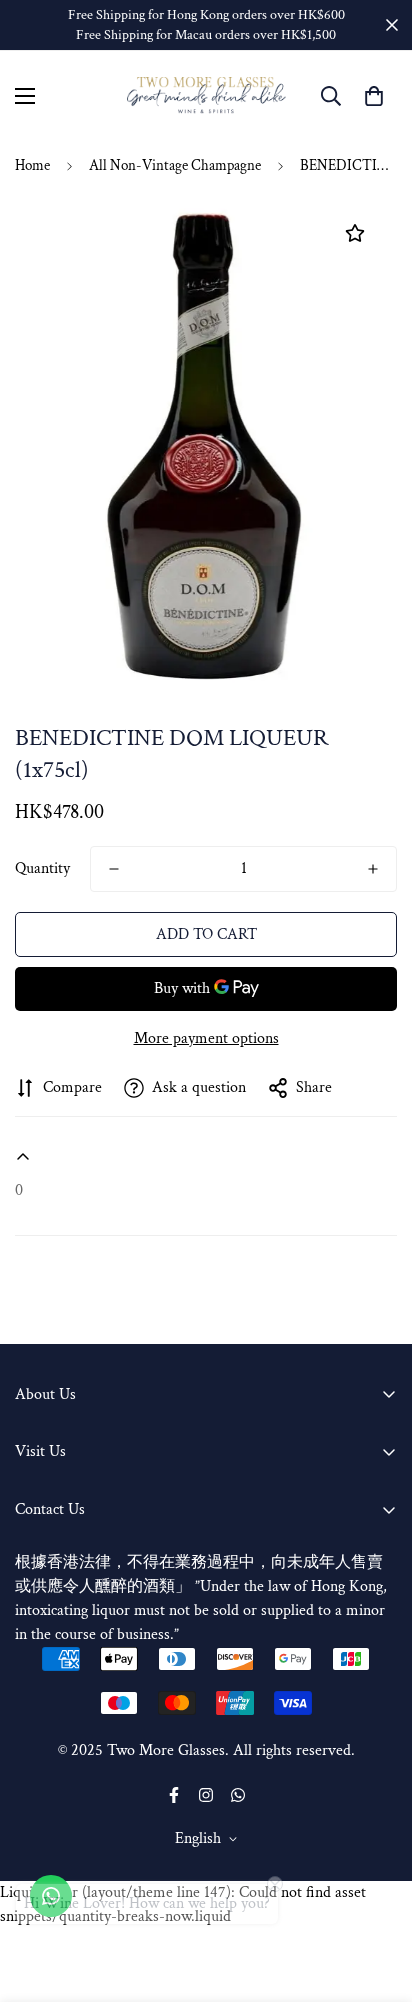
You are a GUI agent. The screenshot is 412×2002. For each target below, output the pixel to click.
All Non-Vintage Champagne (175, 165)
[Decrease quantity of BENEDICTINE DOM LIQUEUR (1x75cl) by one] (114, 869)
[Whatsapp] (238, 1795)
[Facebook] (174, 1795)
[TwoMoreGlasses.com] (206, 95)
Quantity (42, 868)
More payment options (206, 1038)
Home (32, 165)
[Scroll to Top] (376, 1896)
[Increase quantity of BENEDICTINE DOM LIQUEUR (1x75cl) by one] (373, 869)
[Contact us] (51, 1896)
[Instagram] (206, 1795)
